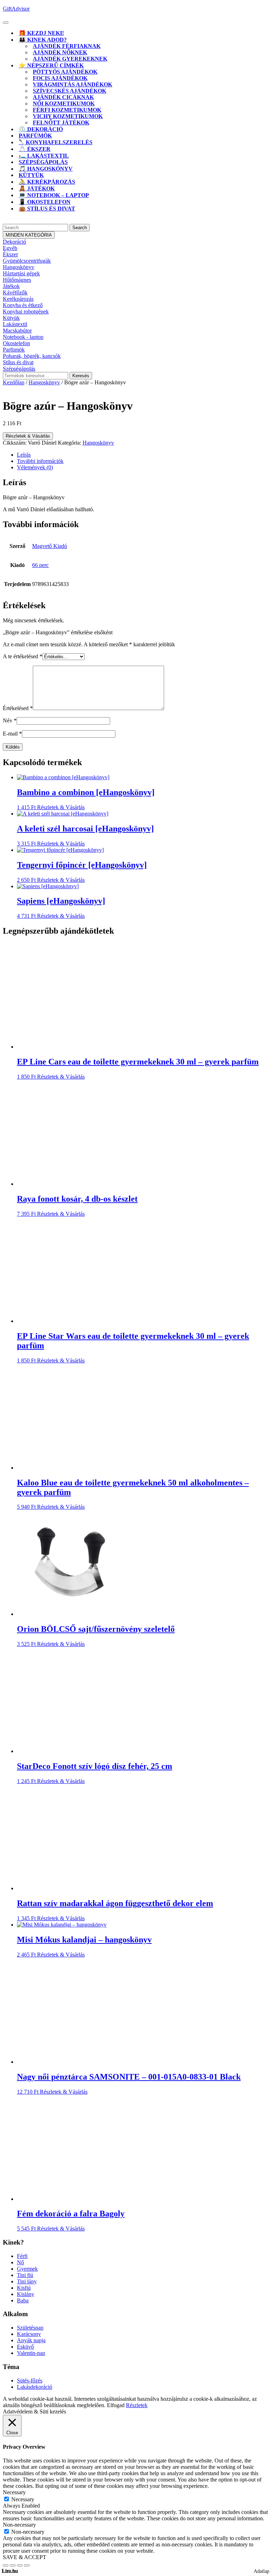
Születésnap (30, 2328)
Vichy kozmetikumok (68, 116)
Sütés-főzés (30, 2380)
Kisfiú (24, 2288)
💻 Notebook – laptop (54, 195)
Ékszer (10, 254)
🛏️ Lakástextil (44, 156)
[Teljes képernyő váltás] (13, 2565)
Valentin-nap (31, 2353)
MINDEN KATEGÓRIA (29, 235)
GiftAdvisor (16, 9)
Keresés (81, 376)
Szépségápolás (43, 162)
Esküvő (25, 2347)
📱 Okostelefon (45, 202)
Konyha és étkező (23, 305)
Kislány (26, 2294)
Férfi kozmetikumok (67, 110)
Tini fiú (25, 2275)
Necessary (23, 2499)
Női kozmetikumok (64, 103)
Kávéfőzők (15, 292)
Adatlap (261, 2571)
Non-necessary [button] (19, 2525)
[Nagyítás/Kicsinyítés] (6, 2565)
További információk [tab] (40, 461)
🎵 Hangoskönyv (46, 169)
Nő (20, 2262)
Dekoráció (14, 242)
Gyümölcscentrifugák (27, 261)
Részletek (137, 2405)
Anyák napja (31, 2340)
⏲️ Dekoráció (41, 129)
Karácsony (29, 2334)
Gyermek (27, 2269)
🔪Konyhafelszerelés (56, 142)
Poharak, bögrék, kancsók (32, 356)
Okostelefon (16, 343)
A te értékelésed (23, 656)
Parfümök (35, 136)
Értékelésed (18, 708)
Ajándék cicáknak (63, 97)
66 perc (40, 565)
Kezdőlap (14, 382)
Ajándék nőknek (60, 52)
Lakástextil (15, 324)
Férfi (22, 2256)
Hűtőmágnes (17, 280)
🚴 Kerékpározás (47, 182)
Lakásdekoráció (35, 2387)
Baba (23, 2300)
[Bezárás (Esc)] (27, 2565)
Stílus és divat (18, 362)
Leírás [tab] (24, 455)
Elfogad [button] (116, 2405)
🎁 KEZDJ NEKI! (41, 33)
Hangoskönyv (19, 267)
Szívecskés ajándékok (70, 91)
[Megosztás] (20, 2565)
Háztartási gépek (21, 273)
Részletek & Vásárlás (28, 436)
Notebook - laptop (23, 337)
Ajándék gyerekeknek (70, 59)
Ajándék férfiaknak (67, 46)
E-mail (12, 734)
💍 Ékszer (35, 149)
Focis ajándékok (60, 78)
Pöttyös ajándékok (65, 72)
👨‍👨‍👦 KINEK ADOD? (43, 40)
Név (10, 721)
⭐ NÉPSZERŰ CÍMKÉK (51, 65)
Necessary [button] (14, 2492)
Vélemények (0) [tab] (35, 467)
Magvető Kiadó (50, 546)
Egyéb (10, 248)
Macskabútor (17, 331)
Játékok (11, 286)
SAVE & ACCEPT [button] (25, 2557)
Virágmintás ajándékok (73, 84)
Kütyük (31, 175)
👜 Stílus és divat (47, 209)
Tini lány (27, 2281)
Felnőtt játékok (61, 123)
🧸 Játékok (37, 188)
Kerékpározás (18, 299)
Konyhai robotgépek (26, 312)
